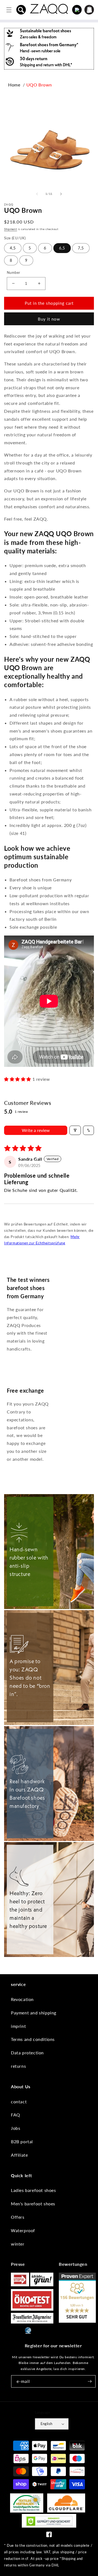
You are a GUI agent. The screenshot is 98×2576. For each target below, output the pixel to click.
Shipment (11, 229)
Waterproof (23, 2230)
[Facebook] (49, 2536)
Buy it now (49, 319)
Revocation (22, 1999)
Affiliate (19, 2155)
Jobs (16, 2128)
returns (18, 2066)
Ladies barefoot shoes (33, 2190)
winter (18, 2244)
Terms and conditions (33, 2039)
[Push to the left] (37, 194)
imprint (18, 2026)
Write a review (36, 1130)
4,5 (13, 248)
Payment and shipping (34, 2013)
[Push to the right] (61, 194)
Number (13, 272)
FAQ (16, 2115)
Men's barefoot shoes (33, 2204)
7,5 (81, 248)
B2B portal (22, 2141)
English (47, 2424)
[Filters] (75, 1130)
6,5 (62, 248)
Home (14, 85)
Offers (18, 2217)
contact (19, 2102)
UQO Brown (39, 85)
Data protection (27, 2053)
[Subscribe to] (90, 2381)
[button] (21, 10)
